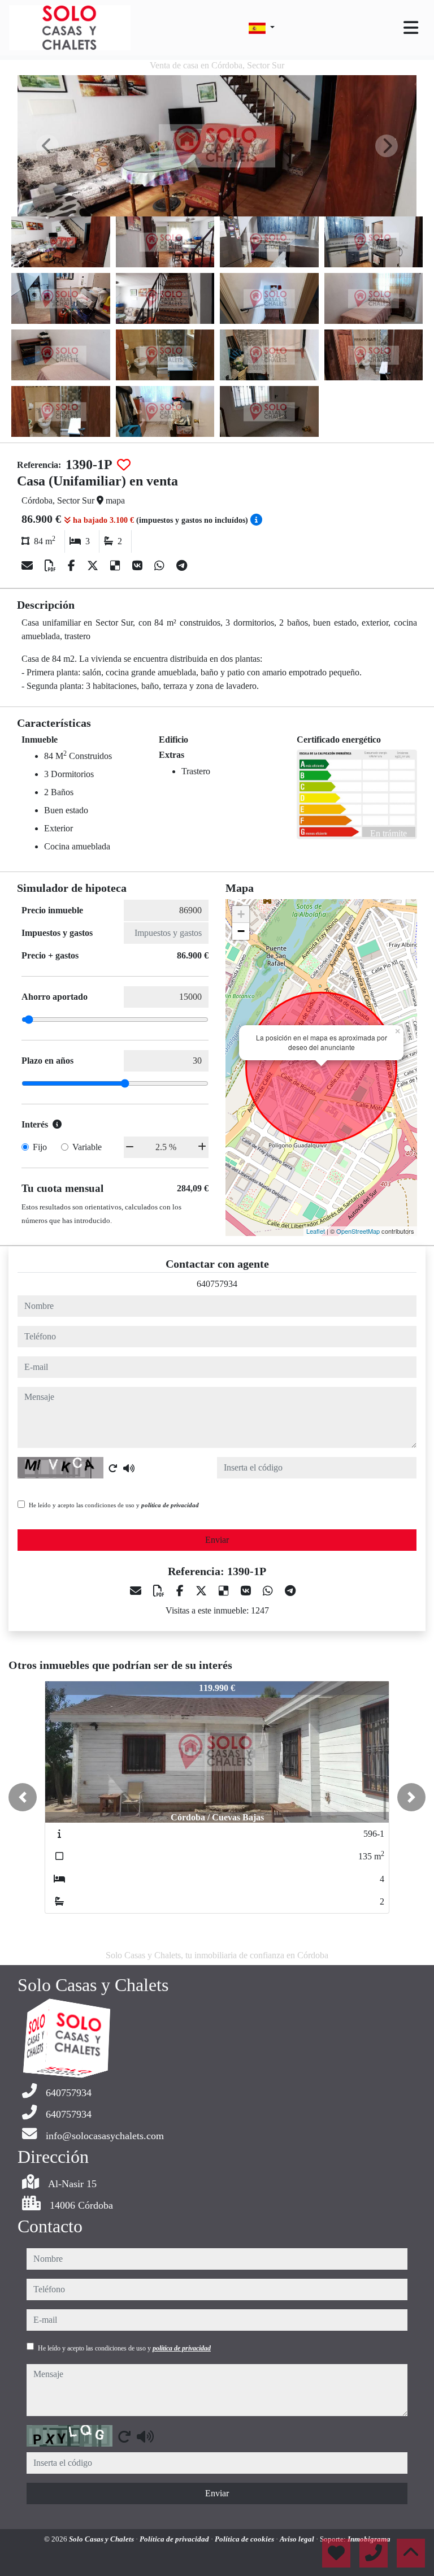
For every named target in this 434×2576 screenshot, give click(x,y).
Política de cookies (245, 2539)
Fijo (40, 1147)
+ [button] (241, 914)
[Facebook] (73, 566)
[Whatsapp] (161, 566)
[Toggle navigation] (411, 28)
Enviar (217, 1540)
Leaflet (316, 1231)
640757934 (217, 1284)
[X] (94, 566)
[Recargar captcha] (113, 1468)
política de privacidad (170, 1505)
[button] (23, 1797)
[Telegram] (182, 566)
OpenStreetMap (358, 1231)
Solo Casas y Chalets (102, 2539)
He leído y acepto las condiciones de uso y (114, 1505)
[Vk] (139, 566)
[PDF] (52, 566)
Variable (87, 1147)
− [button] (241, 931)
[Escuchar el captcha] (129, 1468)
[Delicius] (117, 566)
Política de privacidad (175, 2539)
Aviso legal (298, 2539)
